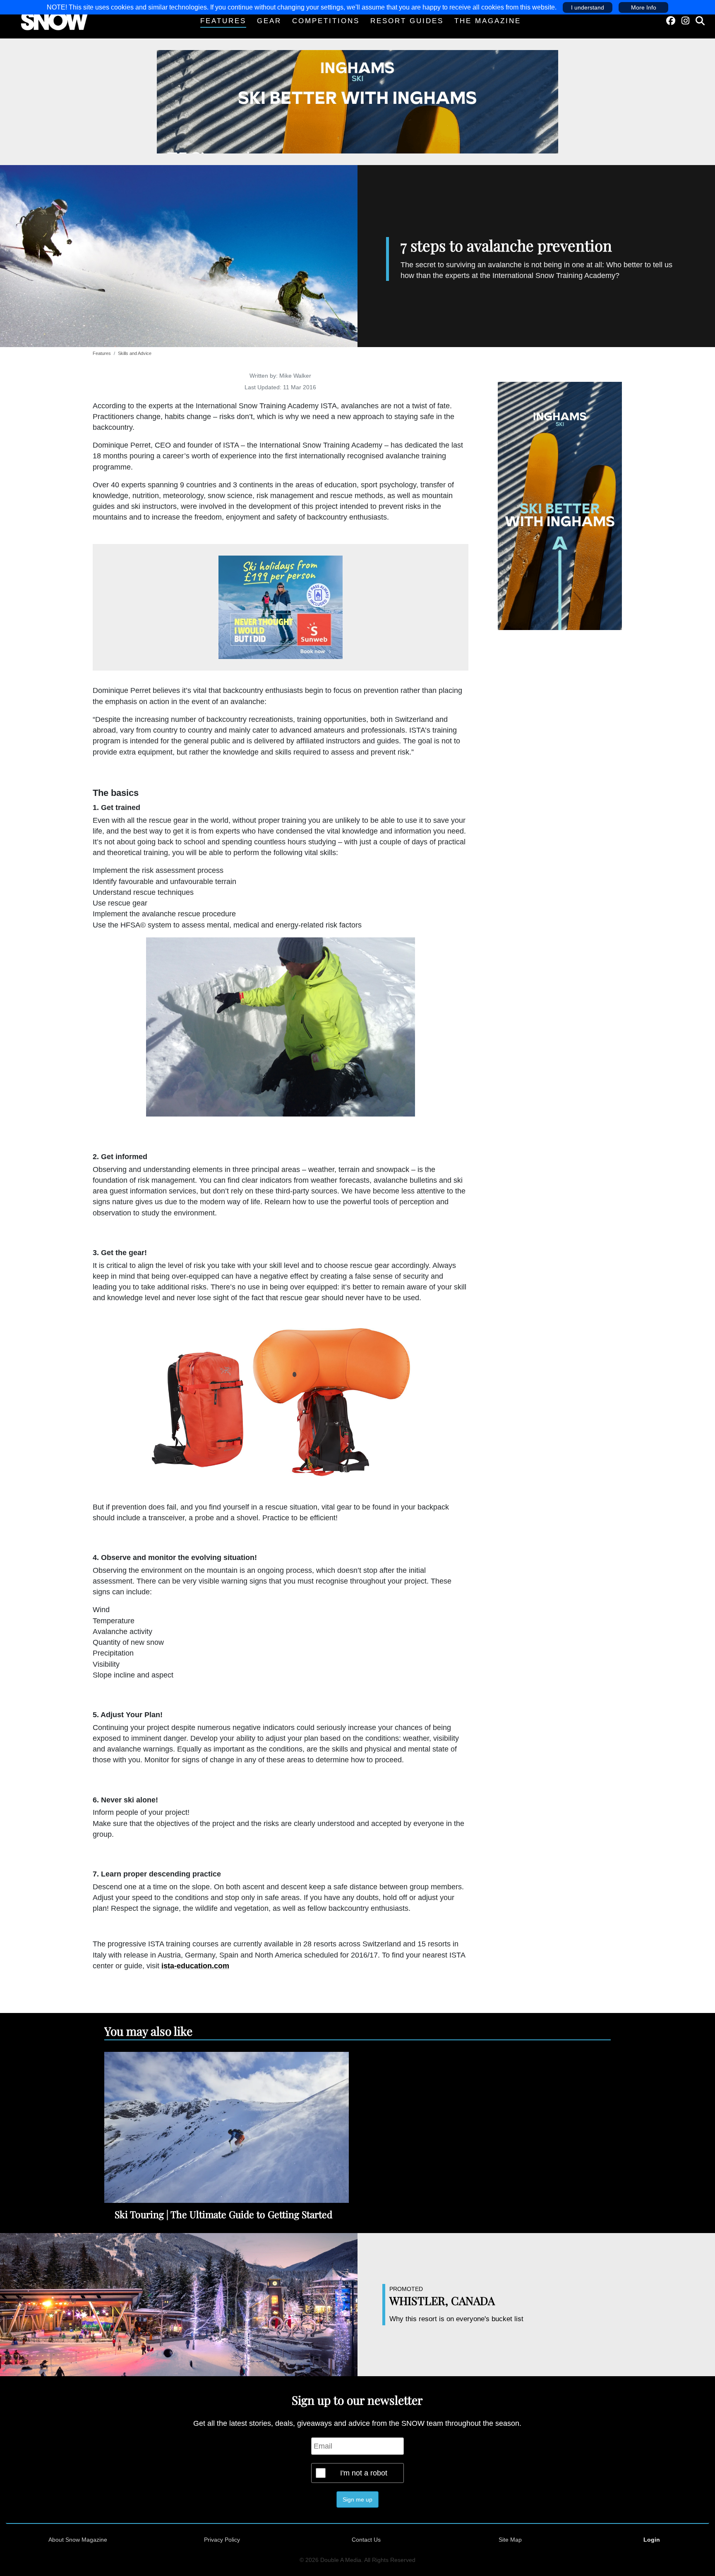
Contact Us (366, 2540)
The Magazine (488, 21)
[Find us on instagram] (685, 21)
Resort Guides (407, 21)
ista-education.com (195, 1966)
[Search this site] (700, 21)
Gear (269, 21)
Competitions (326, 21)
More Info (644, 7)
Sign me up (357, 2499)
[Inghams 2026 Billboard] (357, 101)
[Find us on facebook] (671, 21)
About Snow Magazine (78, 2540)
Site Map (510, 2540)
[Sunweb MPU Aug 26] (281, 607)
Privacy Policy (222, 2540)
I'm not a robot (364, 2473)
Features (223, 21)
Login (652, 2540)
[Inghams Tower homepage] (560, 505)
